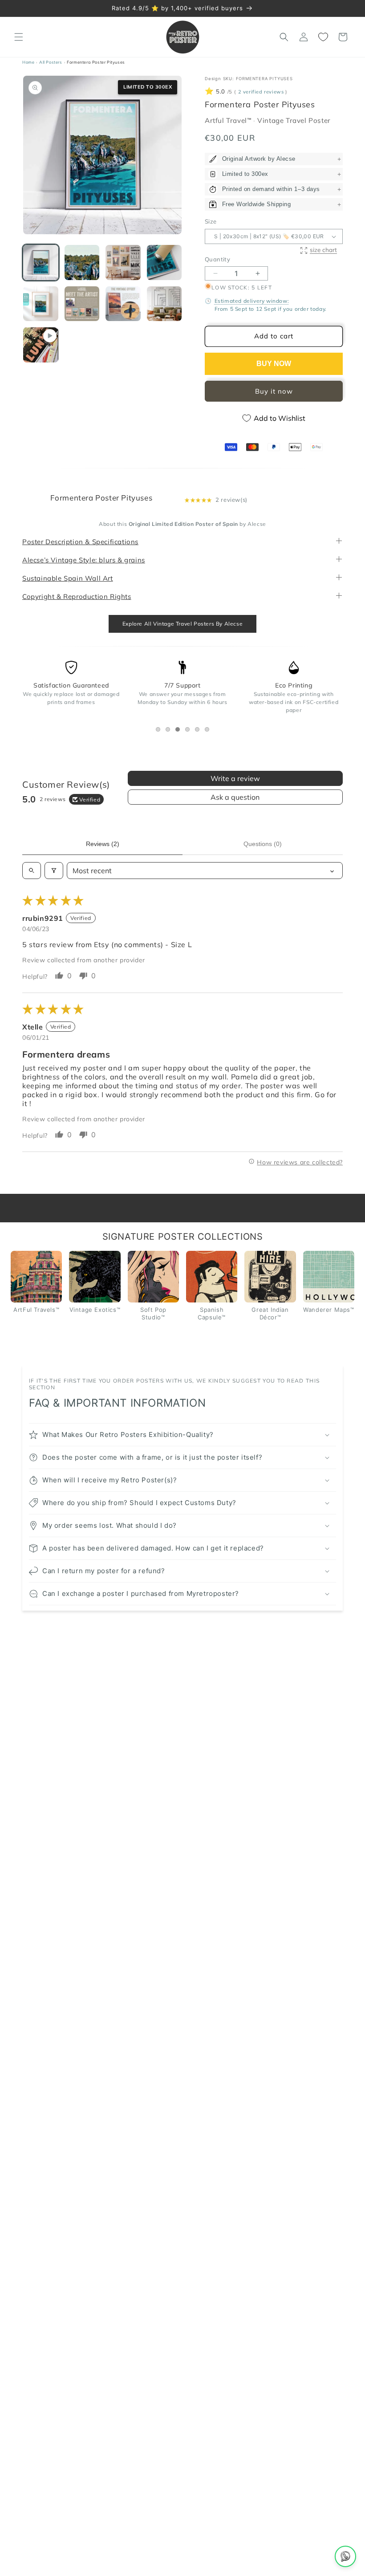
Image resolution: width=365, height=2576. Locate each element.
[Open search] (32, 871)
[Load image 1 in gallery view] (41, 262)
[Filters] (54, 871)
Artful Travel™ (229, 121)
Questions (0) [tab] (263, 844)
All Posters (51, 62)
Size (211, 221)
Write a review (235, 779)
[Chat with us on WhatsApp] (345, 2556)
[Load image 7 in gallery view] (123, 304)
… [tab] (160, 731)
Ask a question (235, 798)
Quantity (217, 259)
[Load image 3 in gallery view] (123, 262)
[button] (19, 37)
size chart (323, 250)
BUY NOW (274, 364)
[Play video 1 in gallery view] (41, 345)
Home (28, 62)
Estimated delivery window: (252, 301)
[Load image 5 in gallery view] (41, 304)
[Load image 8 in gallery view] (164, 304)
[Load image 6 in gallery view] (82, 304)
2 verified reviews (261, 92)
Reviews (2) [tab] (103, 844)
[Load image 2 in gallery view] (82, 262)
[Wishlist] (323, 37)
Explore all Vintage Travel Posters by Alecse (182, 624)
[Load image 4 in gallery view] (164, 262)
